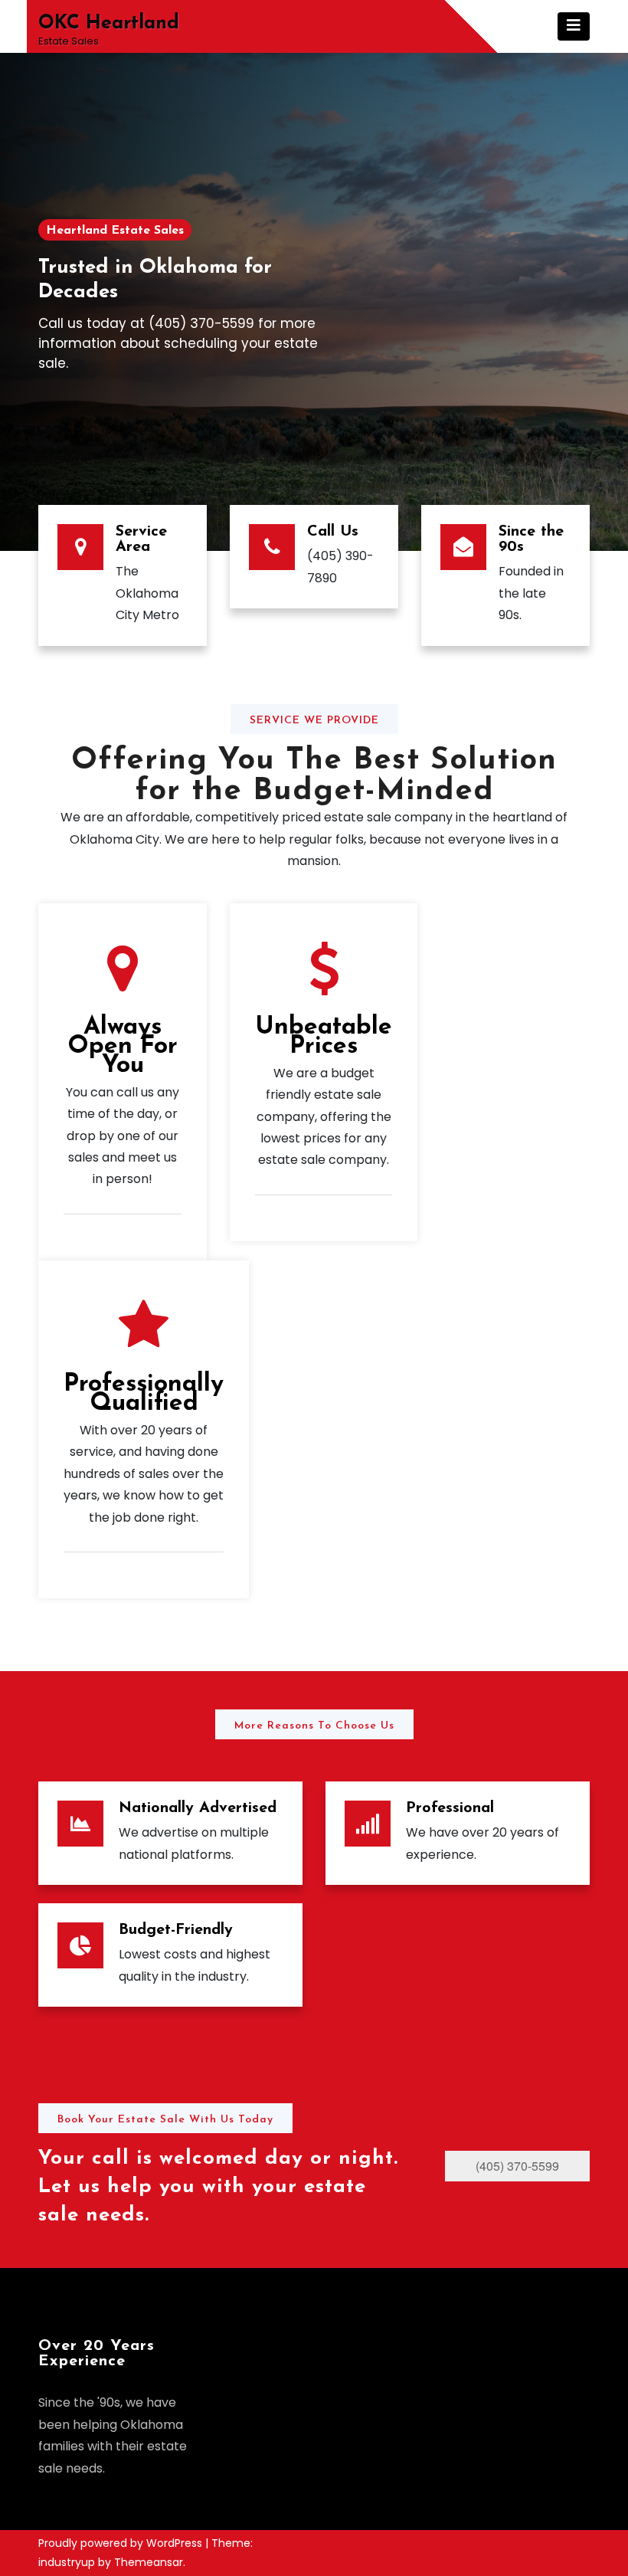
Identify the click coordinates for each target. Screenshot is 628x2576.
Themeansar (149, 2562)
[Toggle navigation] (574, 26)
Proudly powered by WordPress (122, 2543)
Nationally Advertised (198, 1808)
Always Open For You (123, 1047)
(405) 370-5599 (517, 2166)
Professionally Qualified (144, 1394)
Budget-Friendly (176, 1930)
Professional (450, 1808)
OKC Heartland (109, 23)
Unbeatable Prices (324, 1037)
